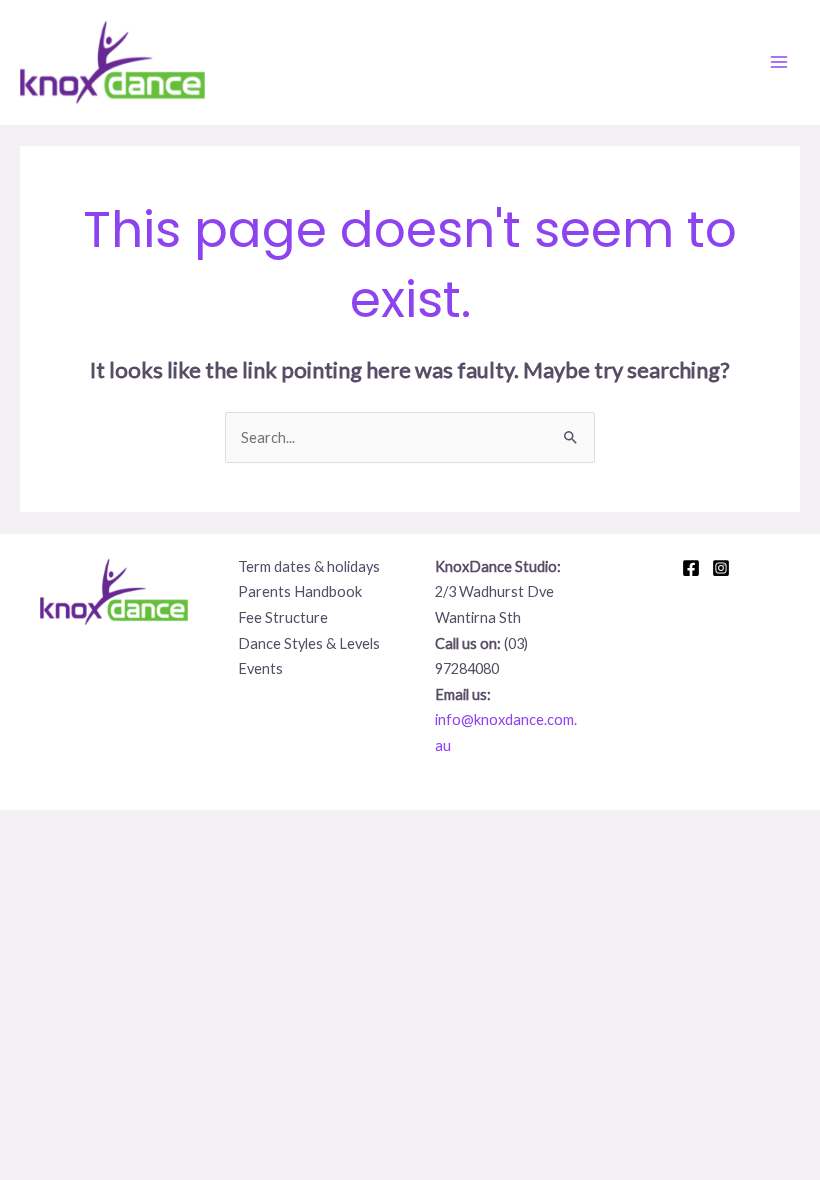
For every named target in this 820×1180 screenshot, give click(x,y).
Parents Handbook (300, 591)
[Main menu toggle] (779, 62)
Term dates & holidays (309, 566)
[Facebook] (691, 568)
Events (260, 668)
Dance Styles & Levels (309, 643)
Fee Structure (283, 617)
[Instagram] (721, 568)
